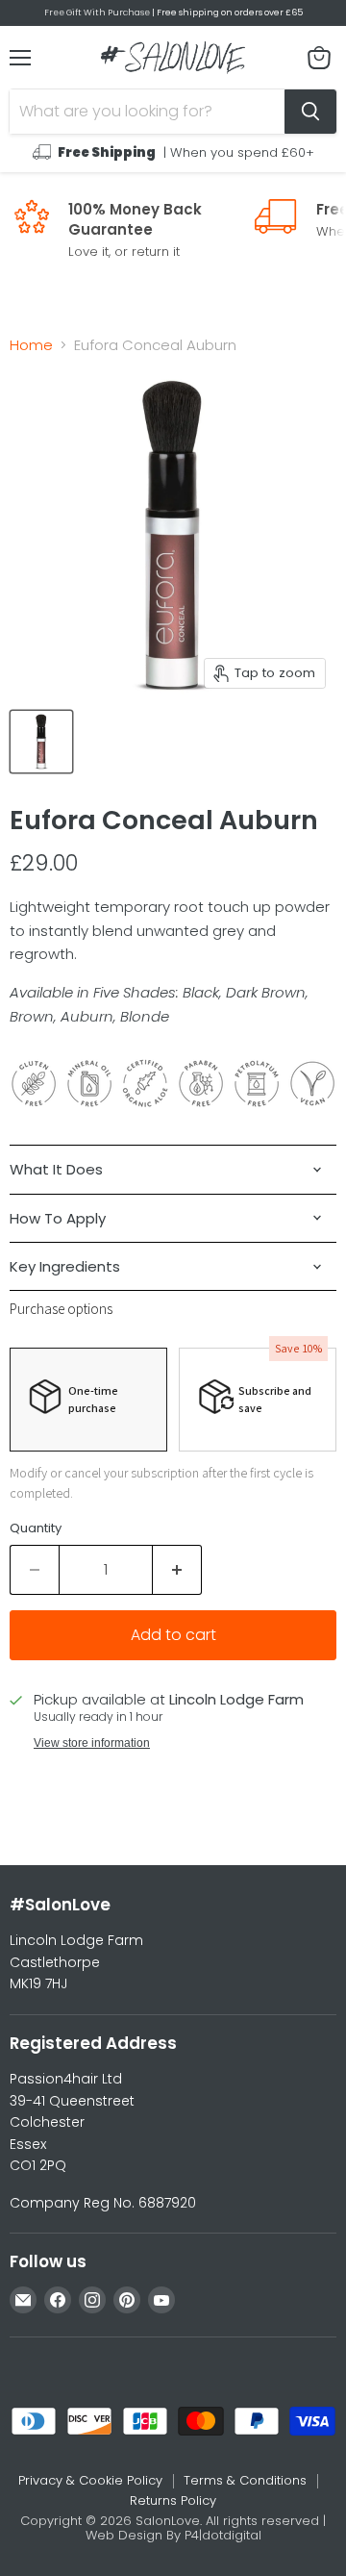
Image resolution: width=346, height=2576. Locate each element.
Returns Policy (173, 2500)
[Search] (310, 112)
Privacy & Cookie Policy (90, 2480)
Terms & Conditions (245, 2480)
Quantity (36, 1528)
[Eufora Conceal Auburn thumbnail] (41, 742)
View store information (92, 1743)
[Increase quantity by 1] (177, 1570)
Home (31, 345)
